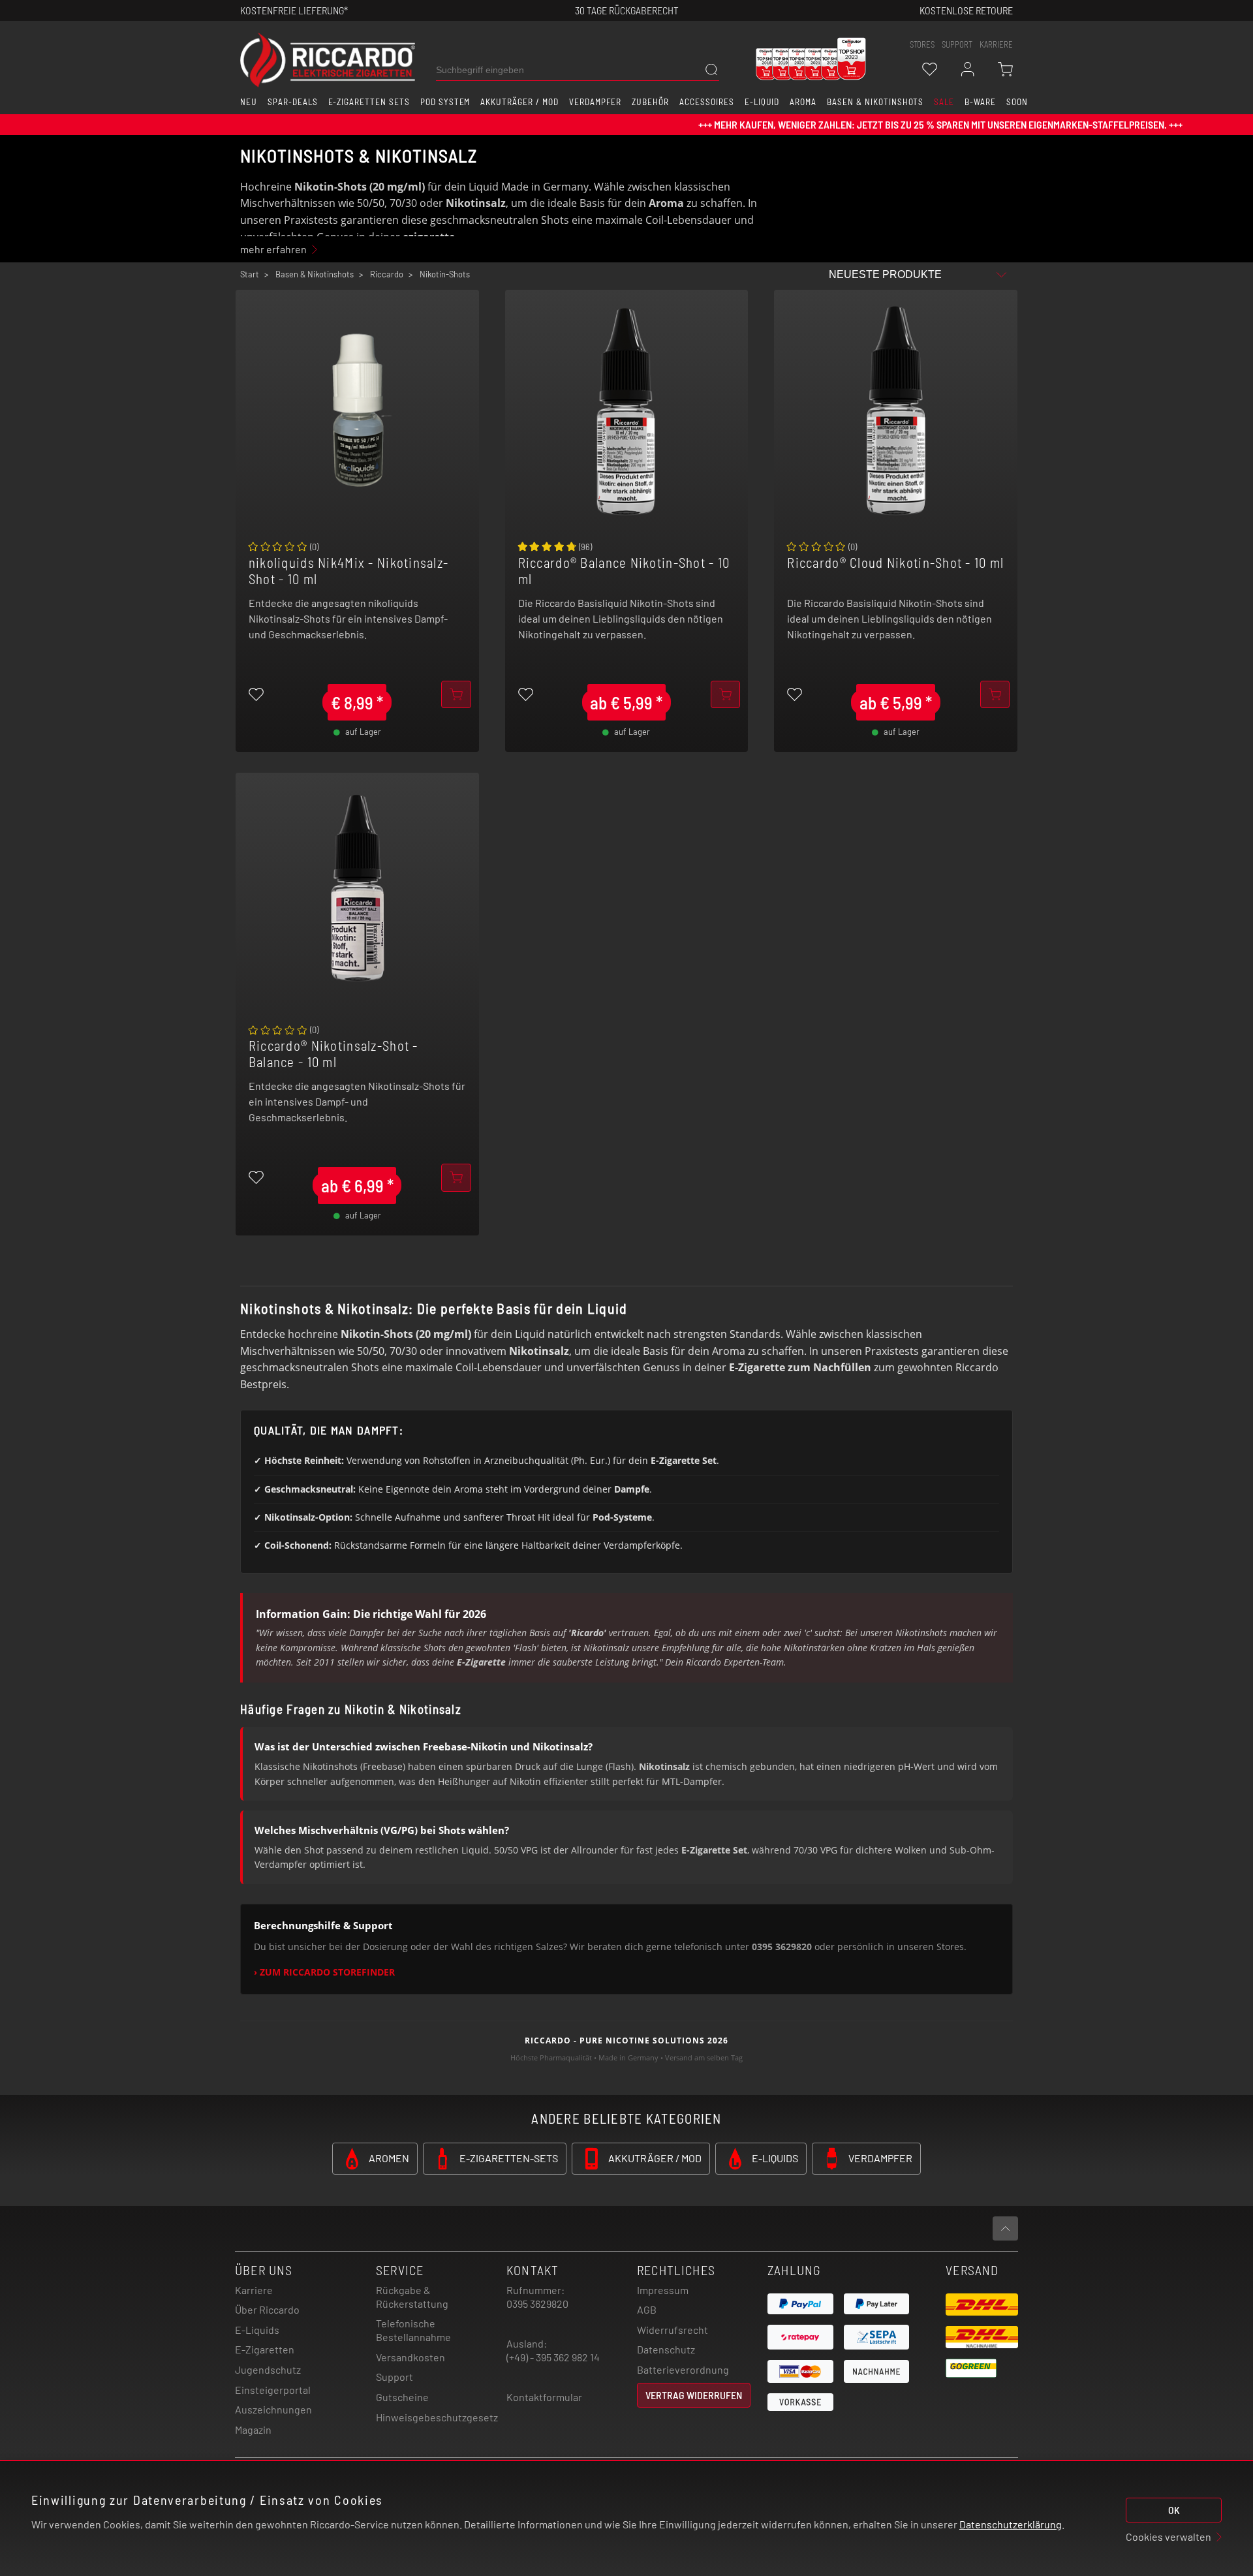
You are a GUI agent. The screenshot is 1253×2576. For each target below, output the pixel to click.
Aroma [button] (803, 102)
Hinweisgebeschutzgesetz (437, 2417)
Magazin (253, 2429)
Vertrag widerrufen (694, 2395)
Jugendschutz (268, 2369)
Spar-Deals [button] (293, 102)
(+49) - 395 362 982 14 (553, 2357)
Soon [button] (1017, 102)
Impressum (663, 2290)
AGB (647, 2309)
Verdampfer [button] (596, 102)
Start (250, 274)
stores (922, 44)
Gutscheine (402, 2397)
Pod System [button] (445, 102)
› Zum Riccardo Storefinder (324, 1972)
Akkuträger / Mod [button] (519, 102)
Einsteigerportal (273, 2390)
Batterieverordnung (683, 2369)
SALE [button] (944, 102)
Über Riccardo (267, 2309)
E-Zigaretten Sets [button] (369, 102)
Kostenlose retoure (966, 10)
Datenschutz (666, 2349)
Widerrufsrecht (673, 2330)
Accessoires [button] (707, 102)
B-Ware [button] (980, 102)
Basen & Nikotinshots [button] (875, 102)
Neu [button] (249, 102)
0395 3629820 (537, 2304)
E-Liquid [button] (762, 102)
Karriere (996, 44)
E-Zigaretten (265, 2349)
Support (394, 2377)
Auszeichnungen (273, 2409)
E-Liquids (257, 2330)
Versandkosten (410, 2357)
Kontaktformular (544, 2397)
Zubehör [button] (650, 102)
